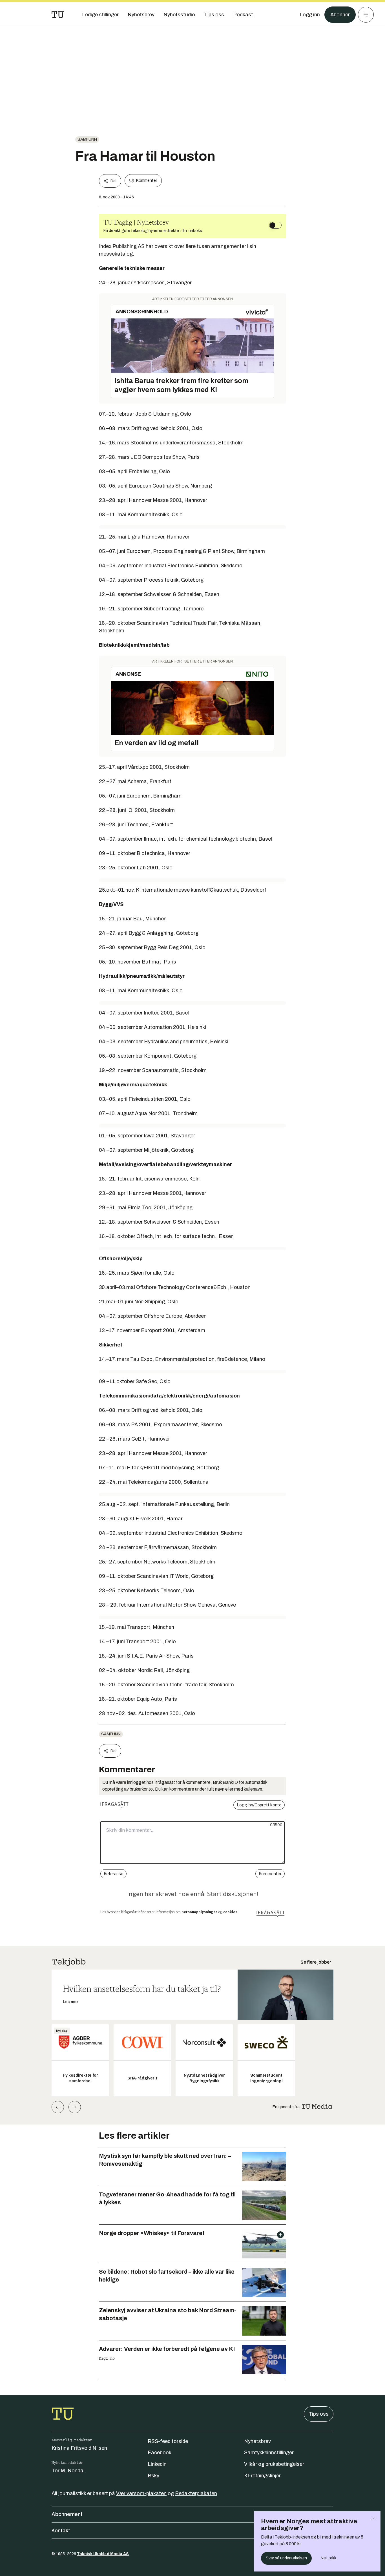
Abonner (340, 15)
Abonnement (67, 2514)
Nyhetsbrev (257, 2441)
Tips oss (319, 2414)
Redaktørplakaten (196, 2493)
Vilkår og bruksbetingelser (274, 2464)
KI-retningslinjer (262, 2476)
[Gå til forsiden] (58, 15)
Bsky (153, 2476)
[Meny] (366, 15)
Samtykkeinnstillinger (269, 2453)
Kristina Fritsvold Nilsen (79, 2448)
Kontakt (61, 2531)
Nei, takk (328, 2558)
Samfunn (87, 139)
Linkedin (157, 2464)
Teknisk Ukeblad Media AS (103, 2554)
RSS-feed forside (168, 2441)
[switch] (275, 225)
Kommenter (147, 180)
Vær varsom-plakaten (141, 2493)
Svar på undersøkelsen (286, 2558)
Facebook (160, 2453)
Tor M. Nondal (68, 2471)
